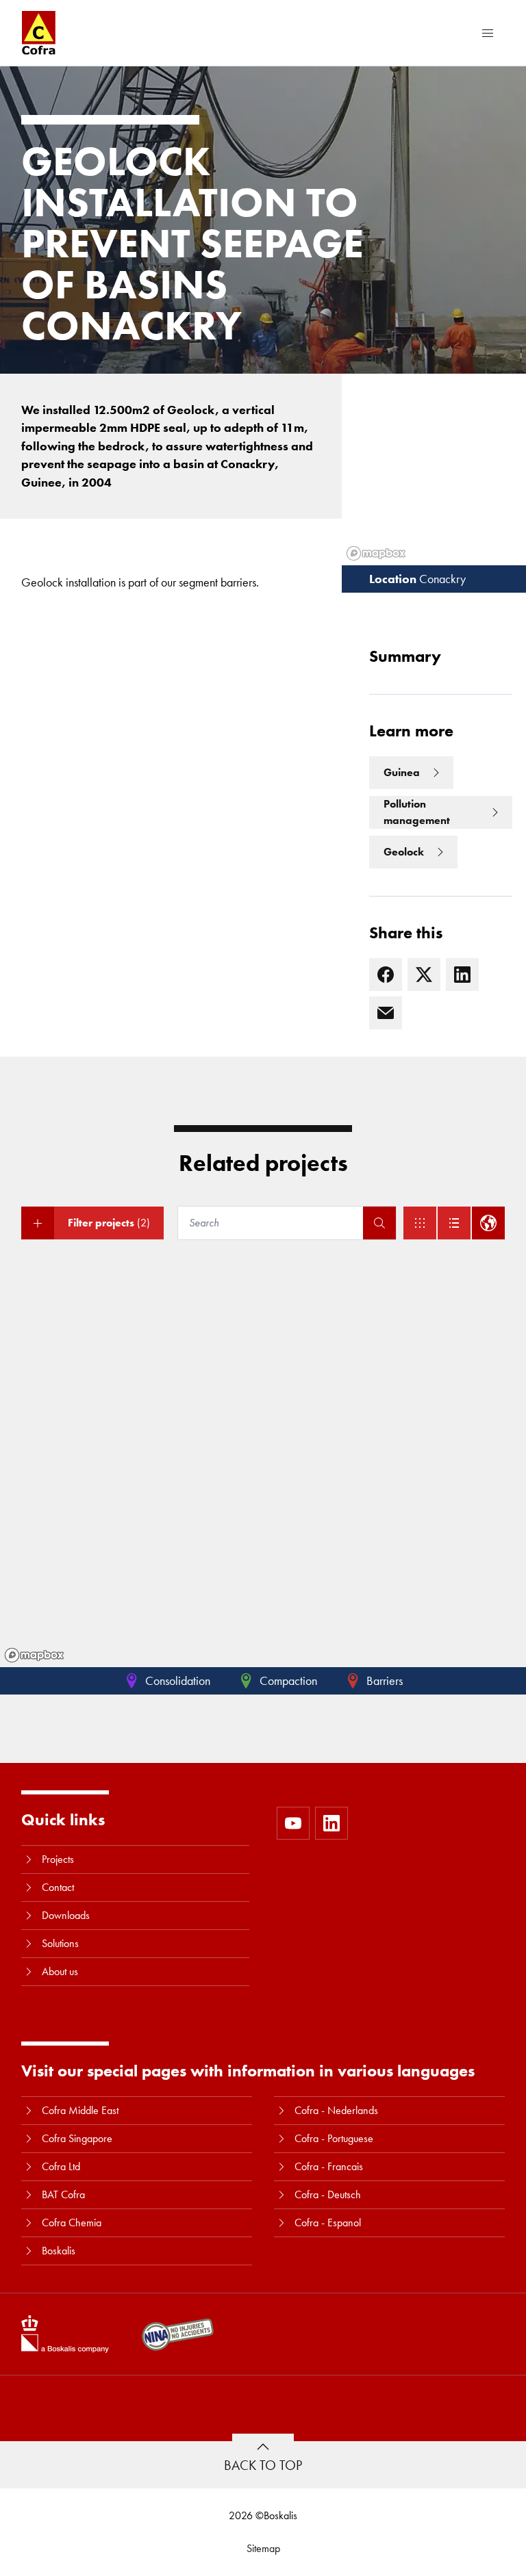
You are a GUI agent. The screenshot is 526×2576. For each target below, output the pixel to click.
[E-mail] (386, 1013)
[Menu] (488, 33)
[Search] (379, 1223)
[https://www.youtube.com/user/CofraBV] (293, 1823)
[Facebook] (386, 975)
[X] (424, 975)
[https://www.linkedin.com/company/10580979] (331, 1823)
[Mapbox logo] (34, 1655)
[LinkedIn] (462, 975)
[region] (263, 1467)
